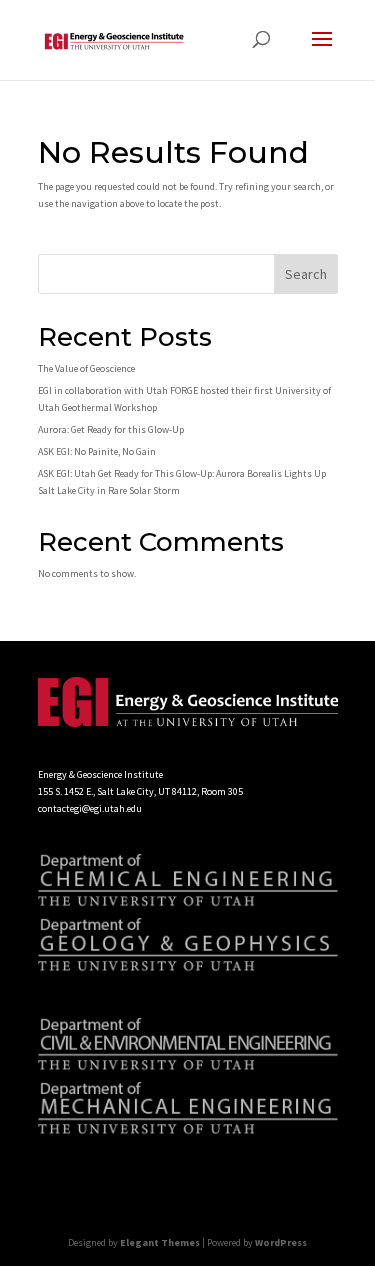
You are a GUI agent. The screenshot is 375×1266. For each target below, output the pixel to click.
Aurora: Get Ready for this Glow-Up (111, 429)
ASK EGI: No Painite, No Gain (97, 451)
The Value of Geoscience (86, 368)
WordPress (281, 1242)
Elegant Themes (160, 1242)
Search (306, 274)
